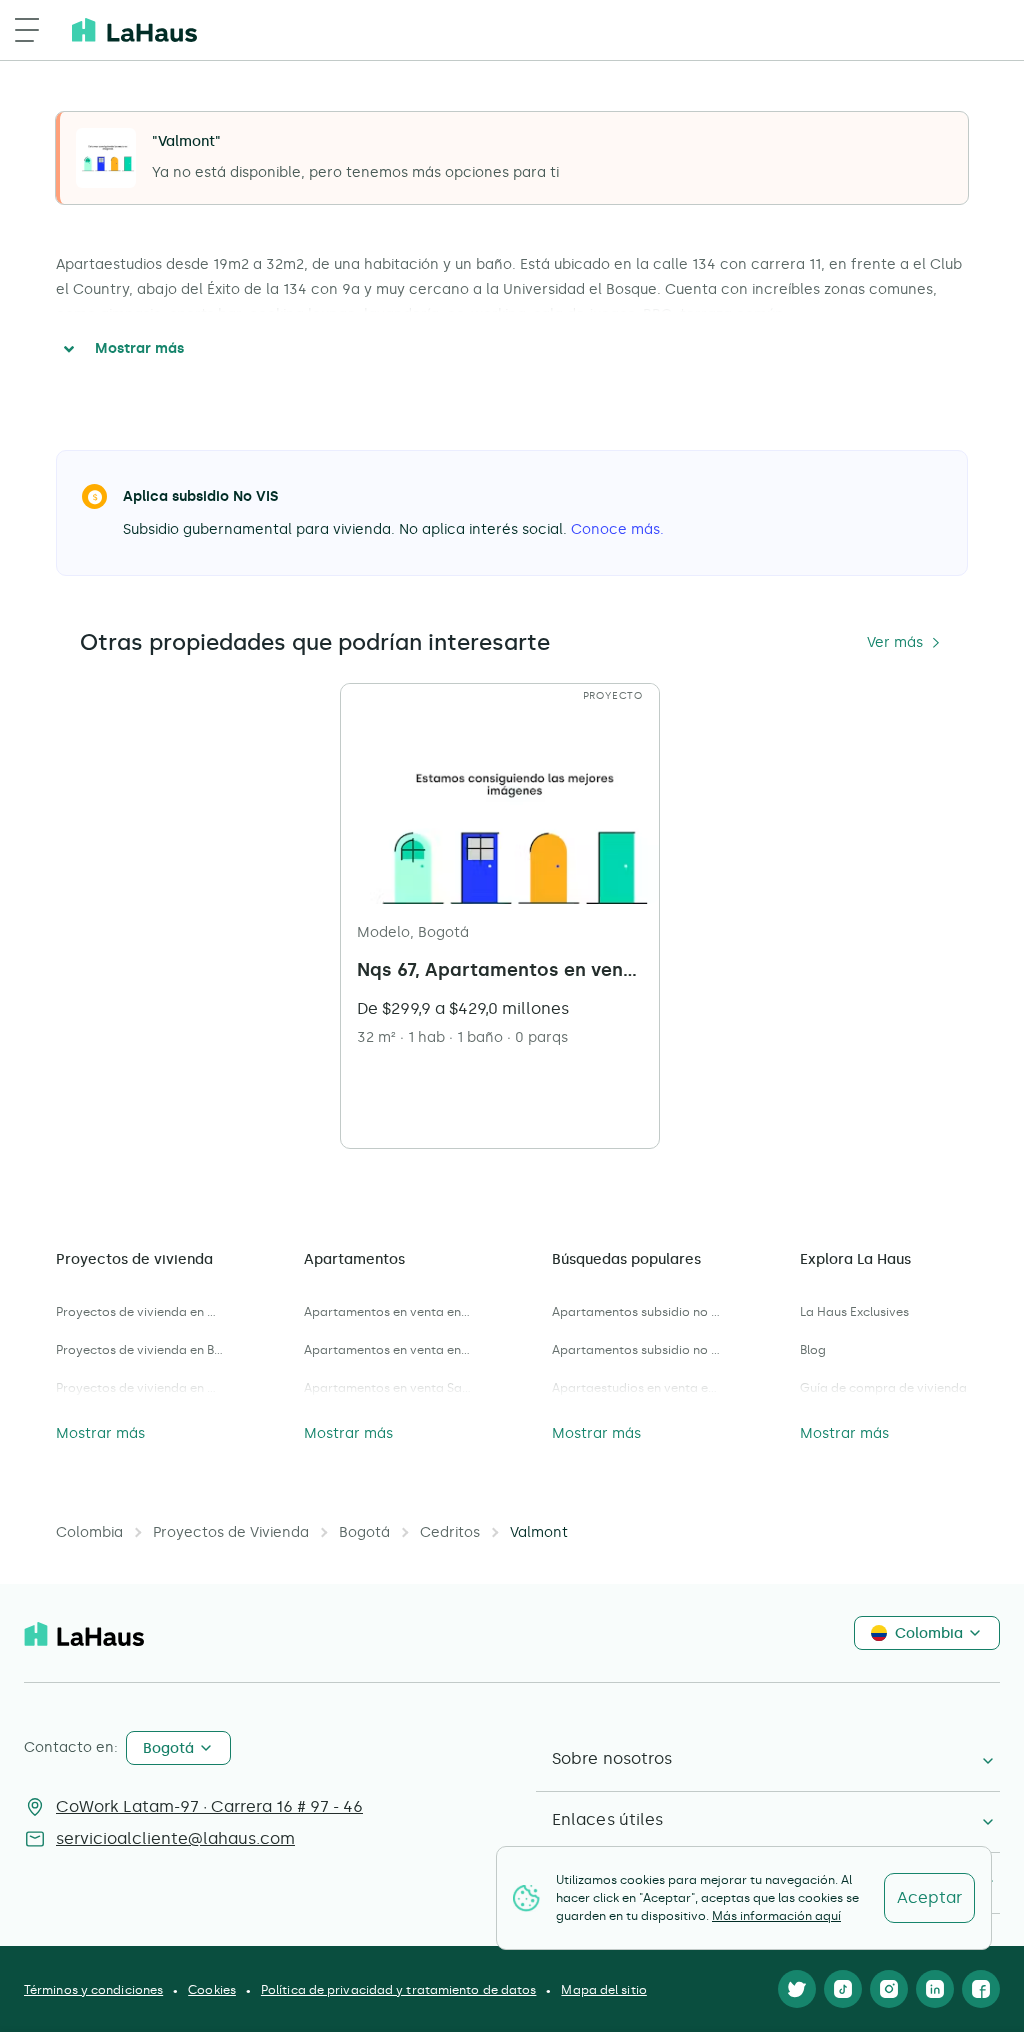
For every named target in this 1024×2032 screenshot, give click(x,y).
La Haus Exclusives (854, 1312)
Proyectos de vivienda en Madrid (140, 1388)
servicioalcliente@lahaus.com (175, 1838)
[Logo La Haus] (134, 30)
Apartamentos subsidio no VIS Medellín (636, 1350)
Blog (813, 1350)
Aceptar (929, 1897)
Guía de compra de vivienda (883, 1388)
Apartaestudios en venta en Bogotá (636, 1388)
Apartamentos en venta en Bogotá (388, 1312)
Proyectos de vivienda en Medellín (140, 1312)
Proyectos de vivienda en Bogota (140, 1350)
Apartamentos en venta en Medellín (388, 1350)
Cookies (212, 1990)
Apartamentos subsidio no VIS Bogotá (636, 1312)
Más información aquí (776, 1916)
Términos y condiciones (93, 1990)
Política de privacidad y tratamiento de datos (399, 1990)
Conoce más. (617, 529)
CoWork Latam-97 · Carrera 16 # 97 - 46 (209, 1806)
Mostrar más (139, 348)
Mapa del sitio (603, 1990)
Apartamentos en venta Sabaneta (388, 1388)
